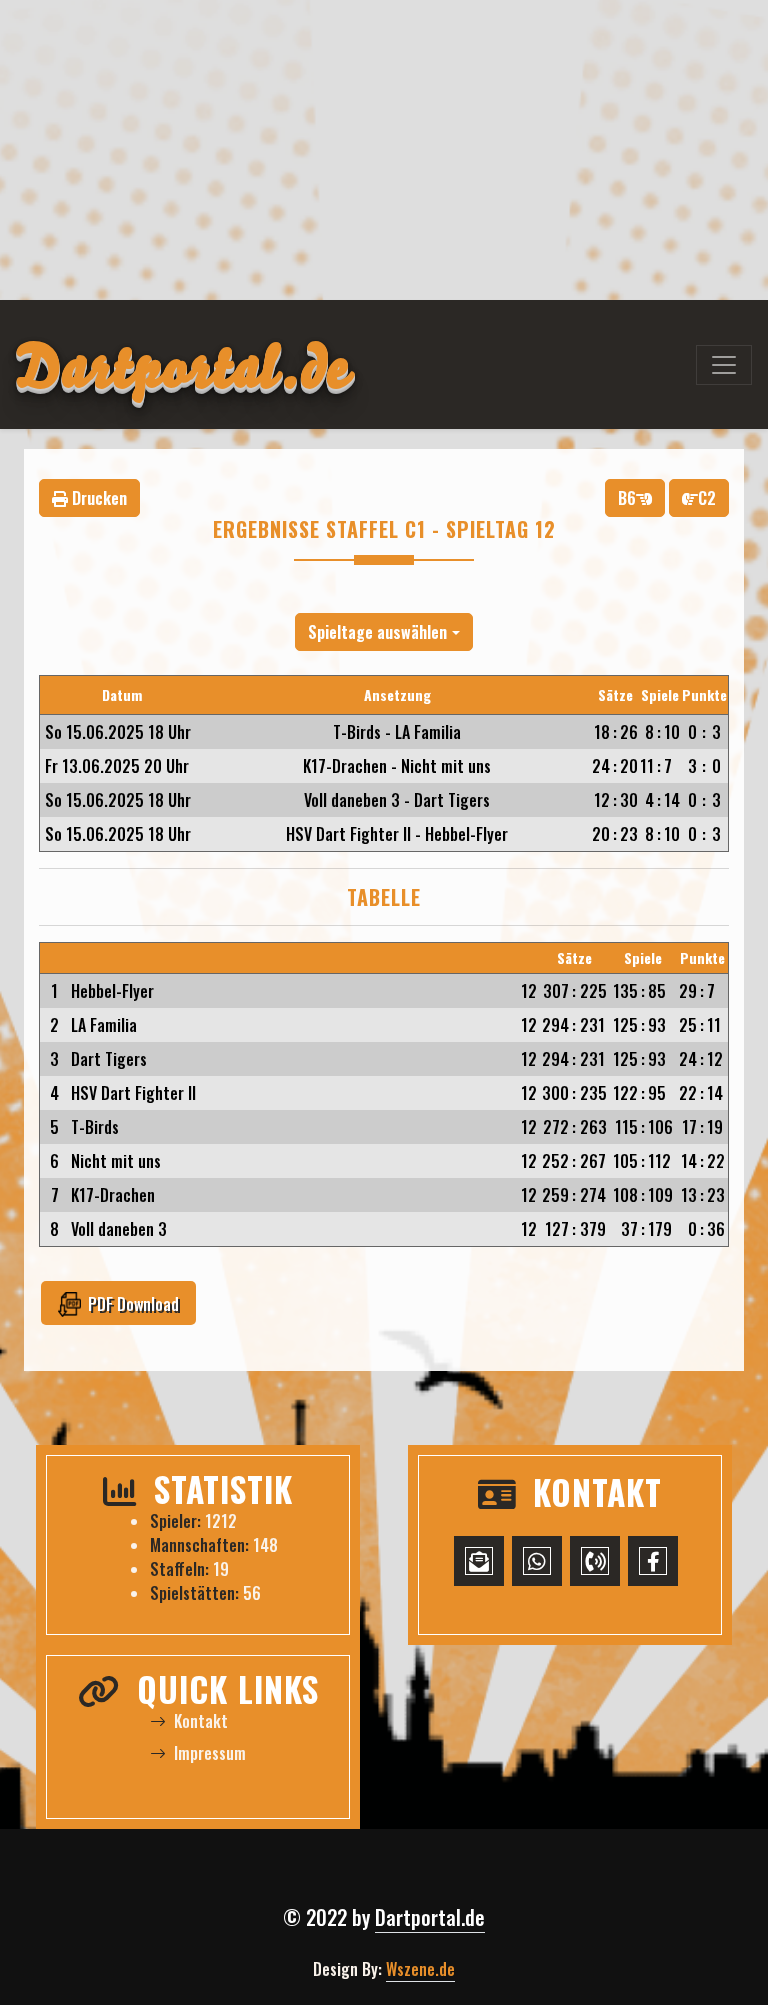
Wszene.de (420, 1969)
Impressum (210, 1753)
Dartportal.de (430, 1917)
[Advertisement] (384, 150)
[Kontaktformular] (479, 1561)
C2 (707, 498)
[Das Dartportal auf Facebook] (653, 1561)
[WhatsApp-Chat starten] (537, 1561)
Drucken (97, 498)
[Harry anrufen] (595, 1561)
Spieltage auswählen (377, 632)
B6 (627, 498)
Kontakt (201, 1721)
